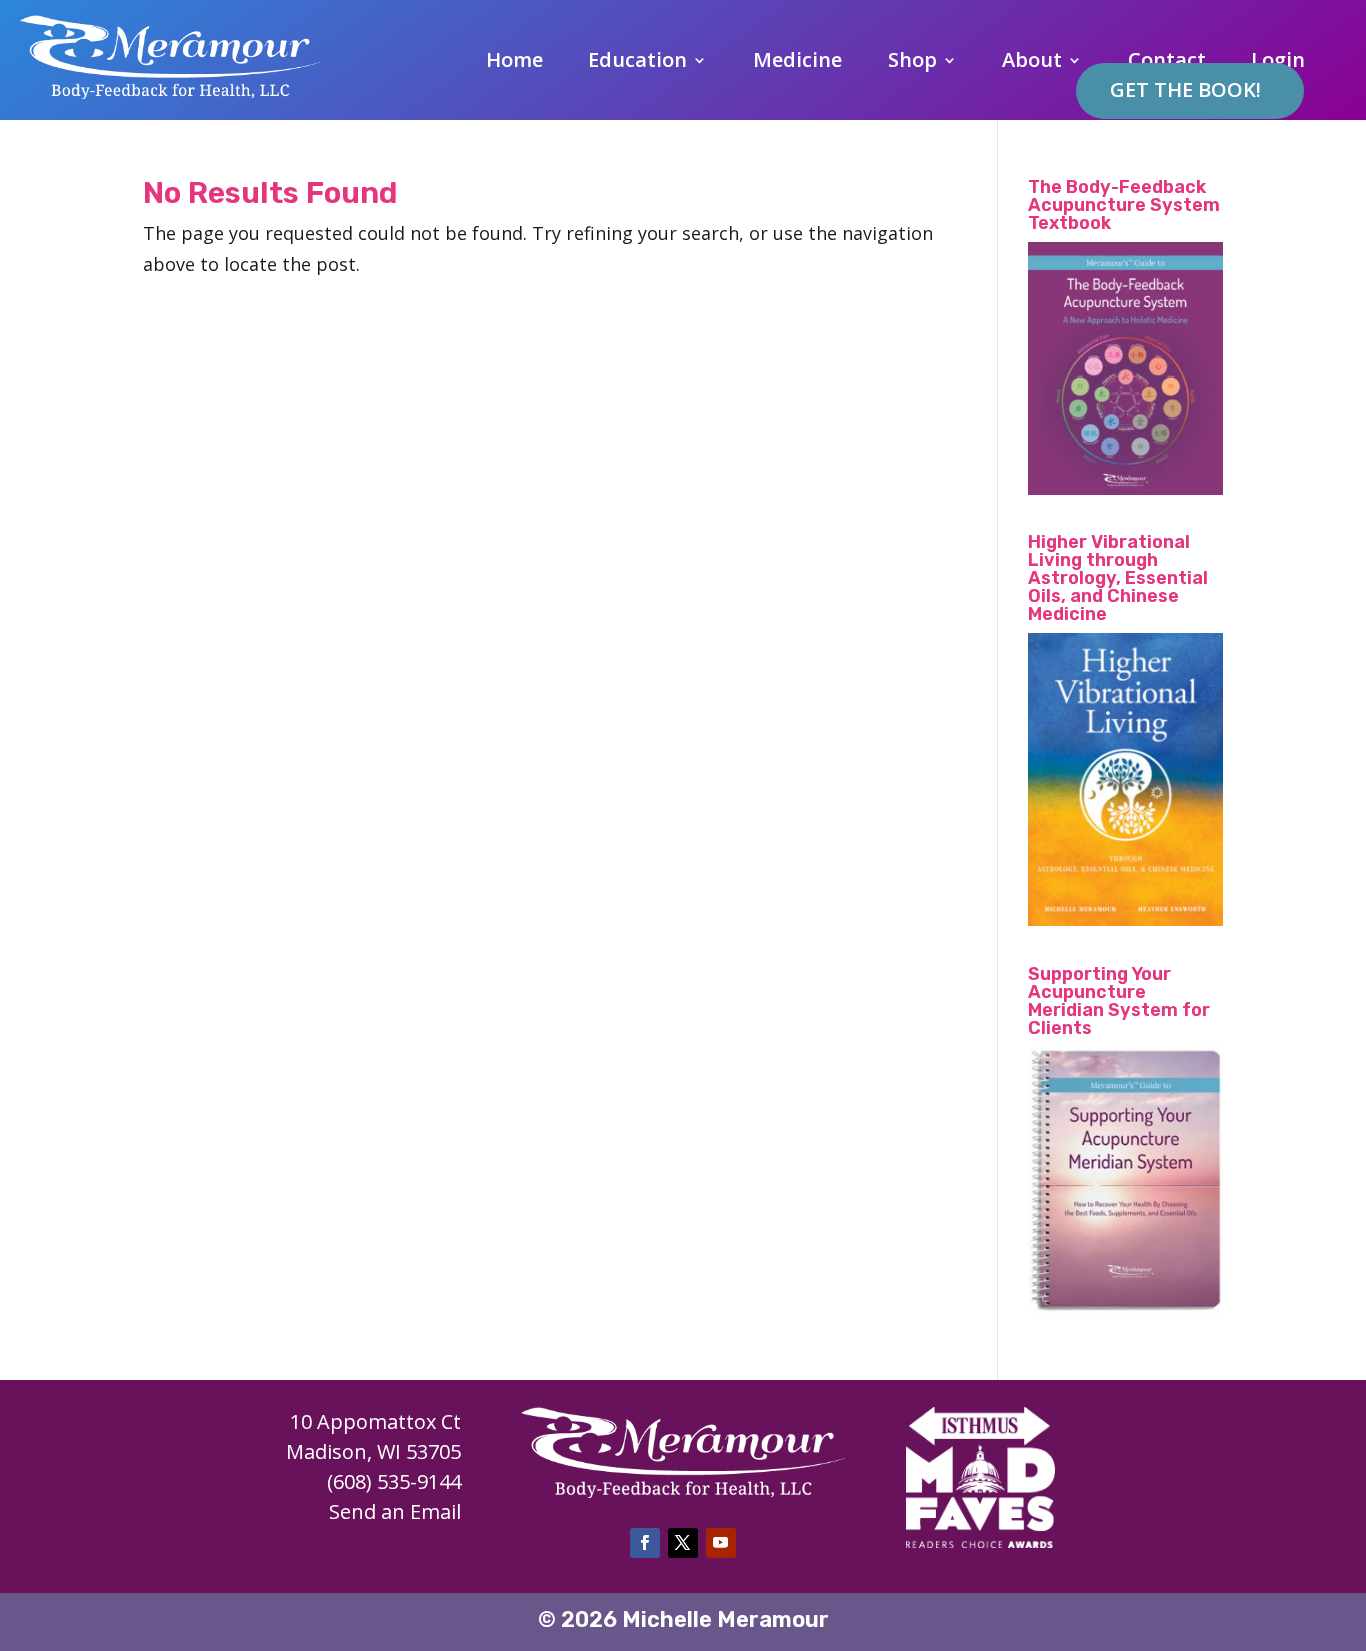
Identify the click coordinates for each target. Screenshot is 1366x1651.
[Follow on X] (683, 1543)
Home (514, 63)
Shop (912, 63)
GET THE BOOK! (1185, 89)
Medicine (797, 63)
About (1032, 63)
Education (637, 63)
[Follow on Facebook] (645, 1543)
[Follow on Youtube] (721, 1543)
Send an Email (395, 1511)
